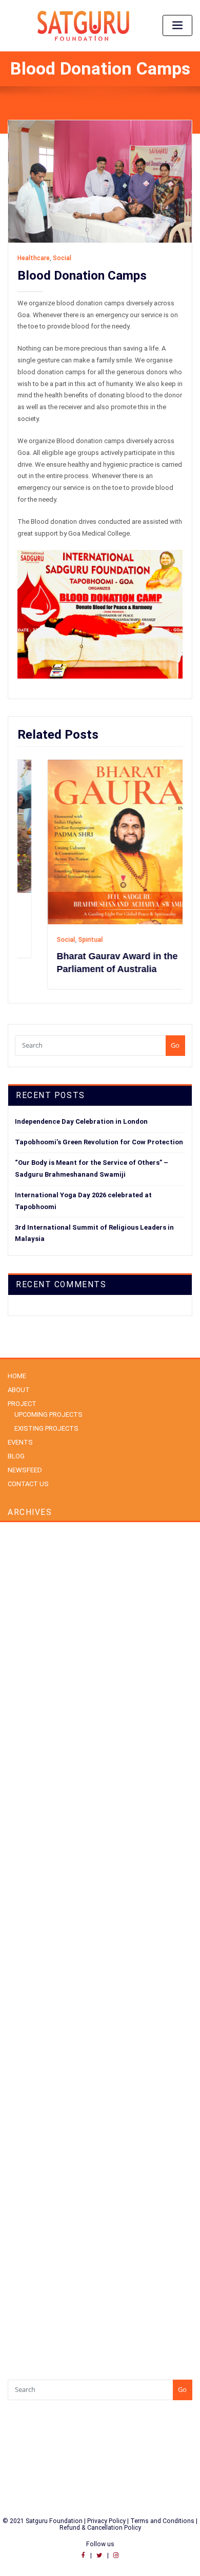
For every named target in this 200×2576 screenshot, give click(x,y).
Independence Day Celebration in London (81, 1121)
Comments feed (32, 2314)
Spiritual (62, 940)
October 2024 (28, 1816)
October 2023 (28, 1844)
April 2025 (22, 1733)
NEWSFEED (25, 1470)
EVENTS (20, 1442)
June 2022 (23, 1941)
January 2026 (27, 1622)
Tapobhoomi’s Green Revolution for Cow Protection (99, 1142)
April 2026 (22, 1594)
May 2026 (22, 1580)
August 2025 (26, 1677)
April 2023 (22, 1913)
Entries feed (25, 2300)
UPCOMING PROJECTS (48, 1414)
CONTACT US (28, 1484)
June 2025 (23, 1705)
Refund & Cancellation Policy (100, 2528)
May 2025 (22, 1719)
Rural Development (36, 2149)
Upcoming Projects (36, 2204)
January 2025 (27, 1774)
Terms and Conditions (163, 2521)
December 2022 (31, 1927)
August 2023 (26, 1858)
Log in (17, 2286)
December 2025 (31, 1636)
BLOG (16, 1456)
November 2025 (31, 1649)
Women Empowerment (42, 2218)
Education (23, 2051)
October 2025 (28, 1663)
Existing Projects (32, 2065)
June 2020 (23, 1983)
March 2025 (25, 1747)
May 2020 (22, 1996)
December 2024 (31, 1788)
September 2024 (32, 1830)
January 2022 (27, 1955)
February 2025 (28, 1760)
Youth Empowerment (38, 2232)
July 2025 (22, 1691)
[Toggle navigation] (177, 25)
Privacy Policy (106, 2521)
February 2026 (28, 1608)
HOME (17, 1376)
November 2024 (31, 1802)
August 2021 (26, 1969)
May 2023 (22, 1899)
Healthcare (34, 258)
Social (62, 258)
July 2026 (22, 1552)
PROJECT (22, 1404)
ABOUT (19, 1390)
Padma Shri (25, 2121)
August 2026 (26, 1538)
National (20, 2093)
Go (175, 1045)
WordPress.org (30, 2328)
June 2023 (23, 1885)
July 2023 (22, 1871)
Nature (17, 2107)
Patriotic (20, 2135)
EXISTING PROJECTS (46, 1428)
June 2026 (23, 1566)
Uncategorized (30, 2190)
